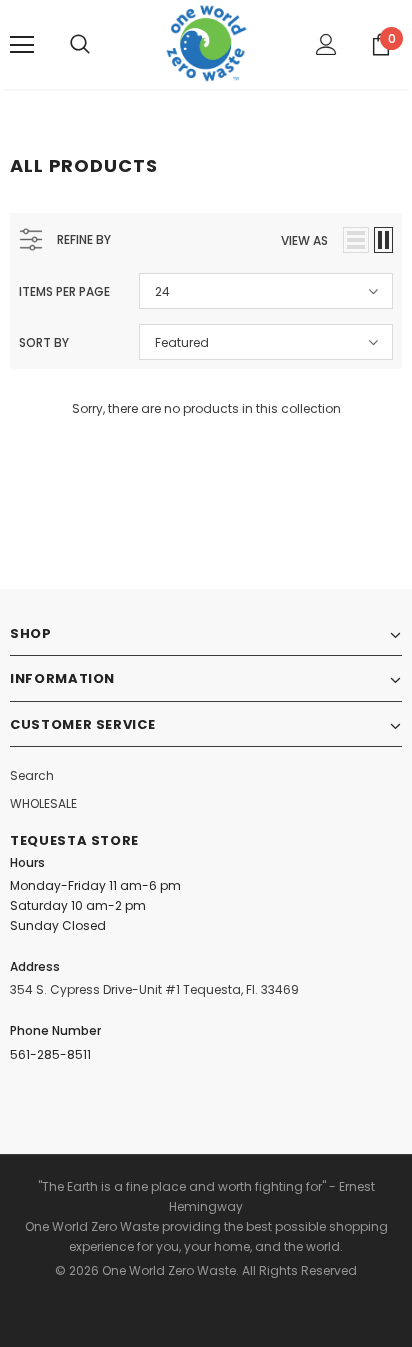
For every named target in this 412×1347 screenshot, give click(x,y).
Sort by (44, 342)
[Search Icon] (80, 45)
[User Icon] (326, 44)
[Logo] (206, 43)
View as (304, 240)
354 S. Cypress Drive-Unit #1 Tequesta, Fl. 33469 (154, 989)
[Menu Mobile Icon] (22, 45)
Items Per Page (64, 291)
